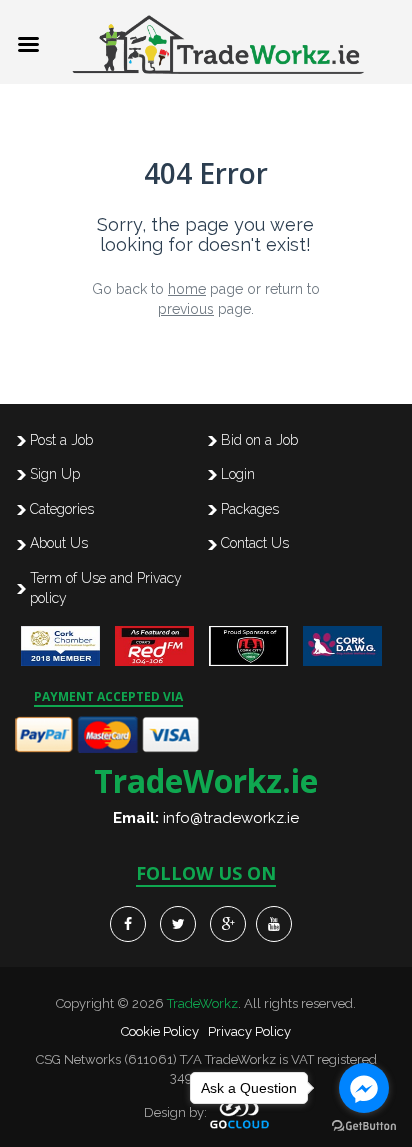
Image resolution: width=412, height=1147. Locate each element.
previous (186, 309)
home (187, 289)
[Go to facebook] (364, 1088)
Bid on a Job (259, 440)
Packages (250, 509)
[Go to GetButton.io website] (364, 1126)
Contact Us (255, 543)
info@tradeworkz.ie (231, 818)
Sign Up (55, 474)
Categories (62, 509)
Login (238, 474)
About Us (59, 543)
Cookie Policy (160, 1031)
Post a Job (61, 440)
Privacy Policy (249, 1031)
